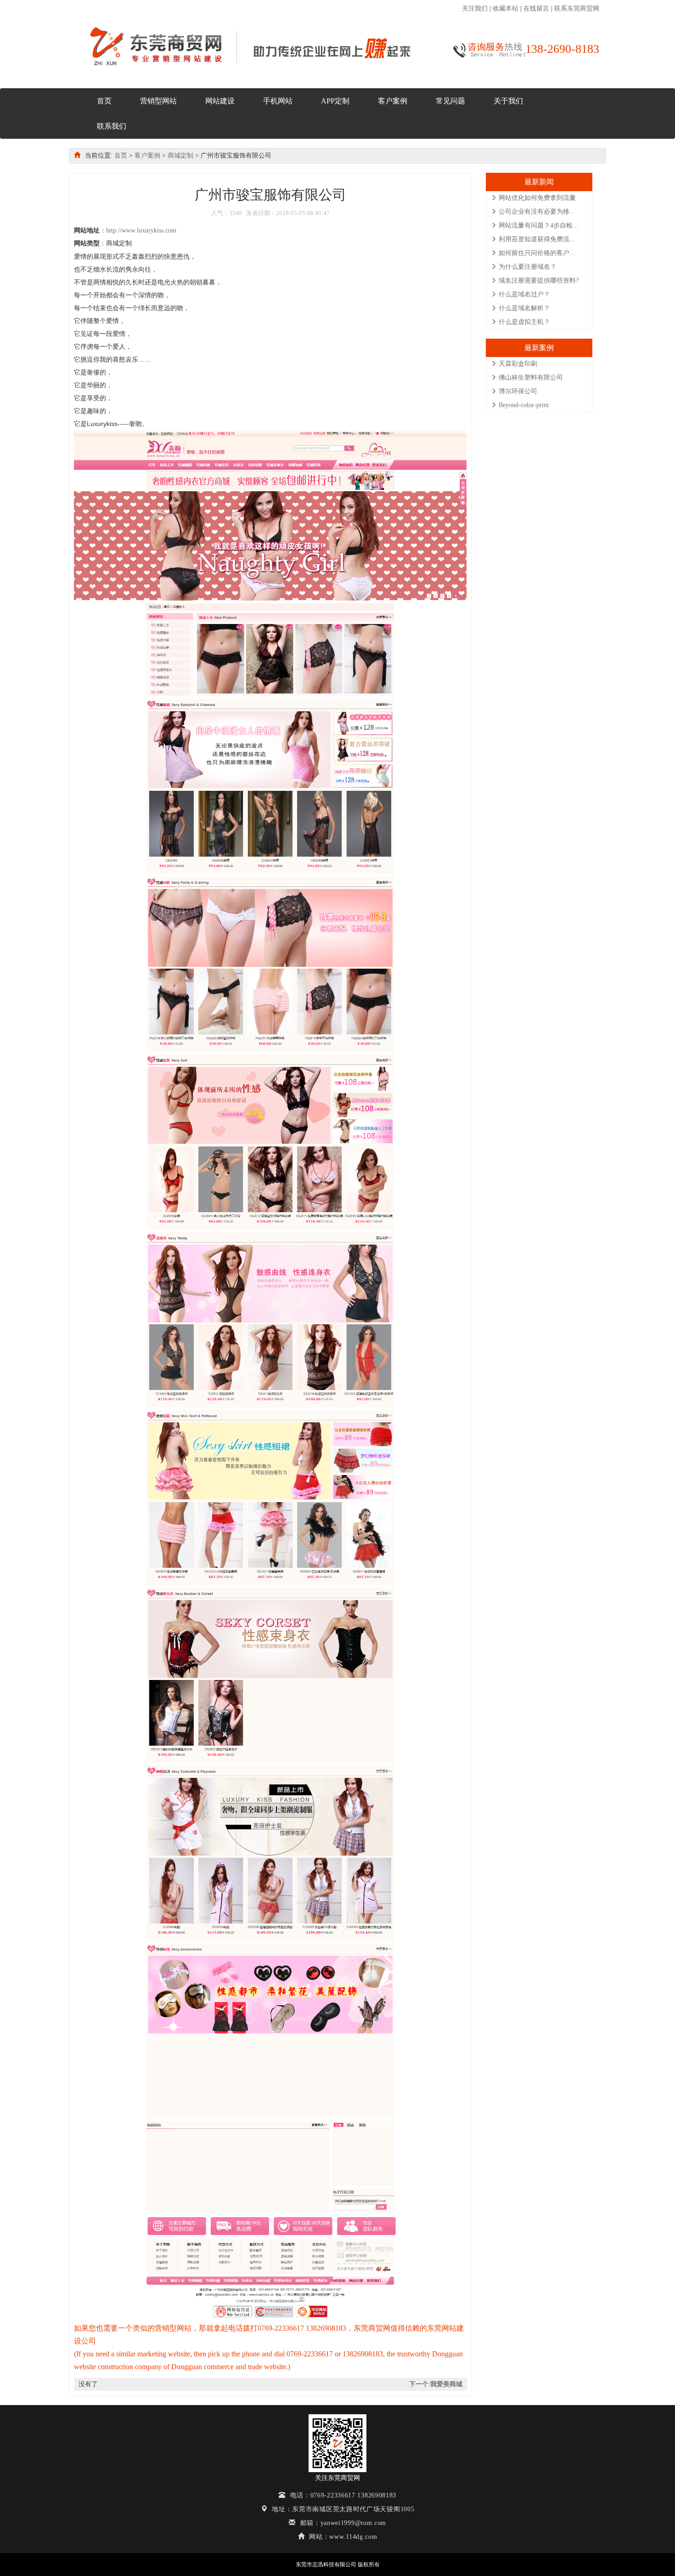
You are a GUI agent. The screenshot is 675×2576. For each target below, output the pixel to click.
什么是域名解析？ (524, 308)
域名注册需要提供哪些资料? (539, 281)
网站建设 (220, 101)
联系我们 (112, 126)
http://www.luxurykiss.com (141, 230)
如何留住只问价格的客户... (537, 253)
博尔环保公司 (518, 391)
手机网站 (278, 101)
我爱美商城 (446, 2384)
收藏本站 (506, 9)
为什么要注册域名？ (528, 267)
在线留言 (536, 9)
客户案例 (393, 101)
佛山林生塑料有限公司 (531, 377)
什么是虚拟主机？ (524, 322)
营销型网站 (158, 101)
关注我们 (475, 9)
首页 (104, 101)
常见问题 (450, 101)
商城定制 (180, 156)
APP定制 (335, 101)
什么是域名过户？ (524, 294)
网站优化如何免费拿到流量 (537, 198)
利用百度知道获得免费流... (537, 239)
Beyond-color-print (524, 405)
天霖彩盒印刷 (518, 364)
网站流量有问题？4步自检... (538, 225)
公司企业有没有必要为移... (537, 212)
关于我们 (508, 101)
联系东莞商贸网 (577, 9)
